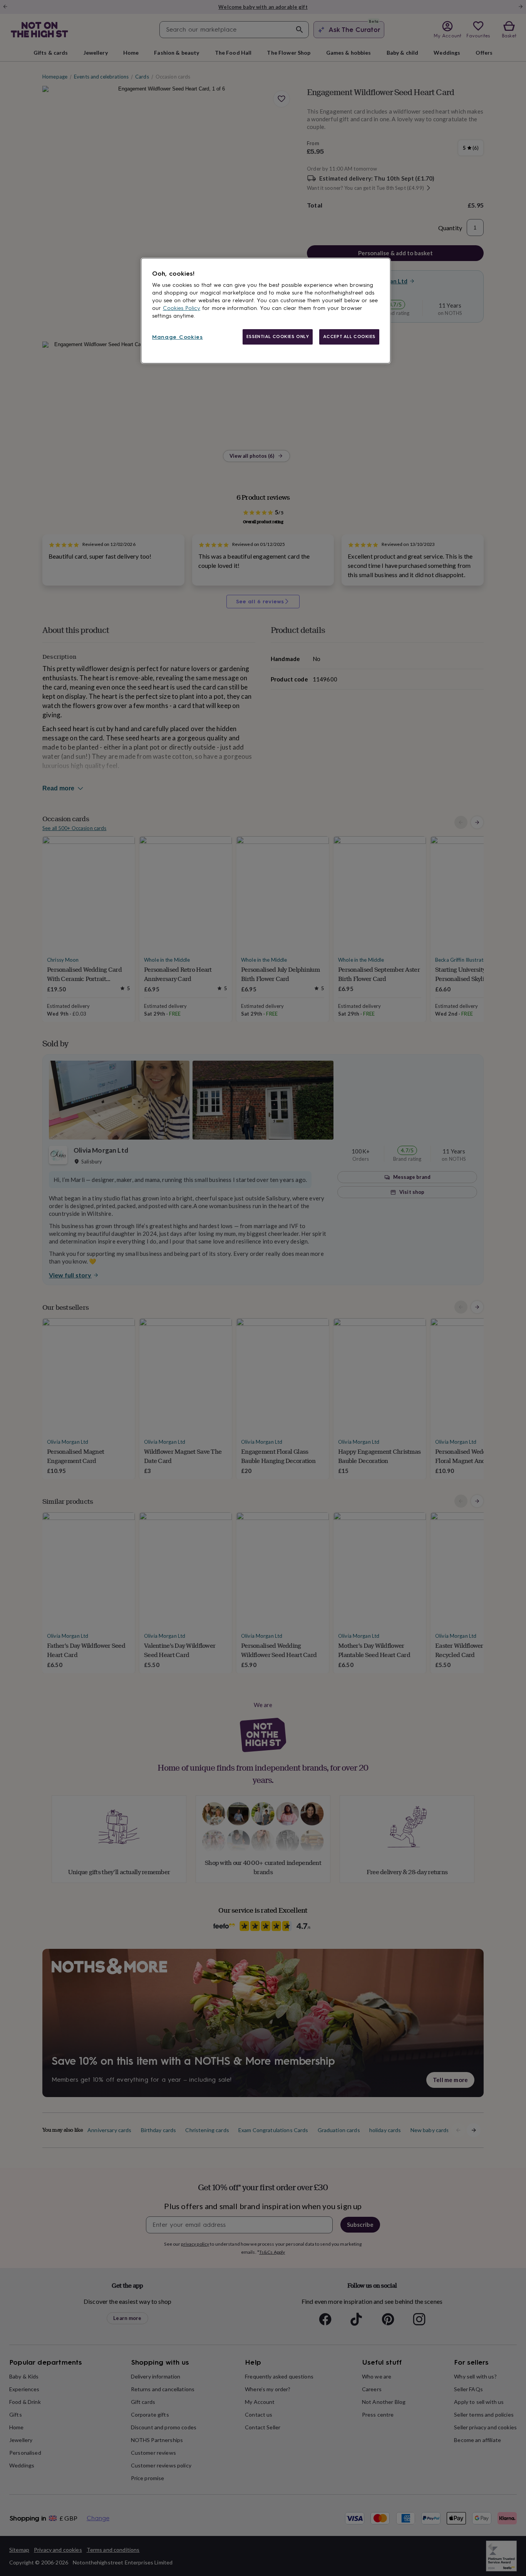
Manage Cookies (178, 337)
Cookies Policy (182, 308)
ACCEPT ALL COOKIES (349, 336)
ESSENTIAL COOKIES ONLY (278, 336)
